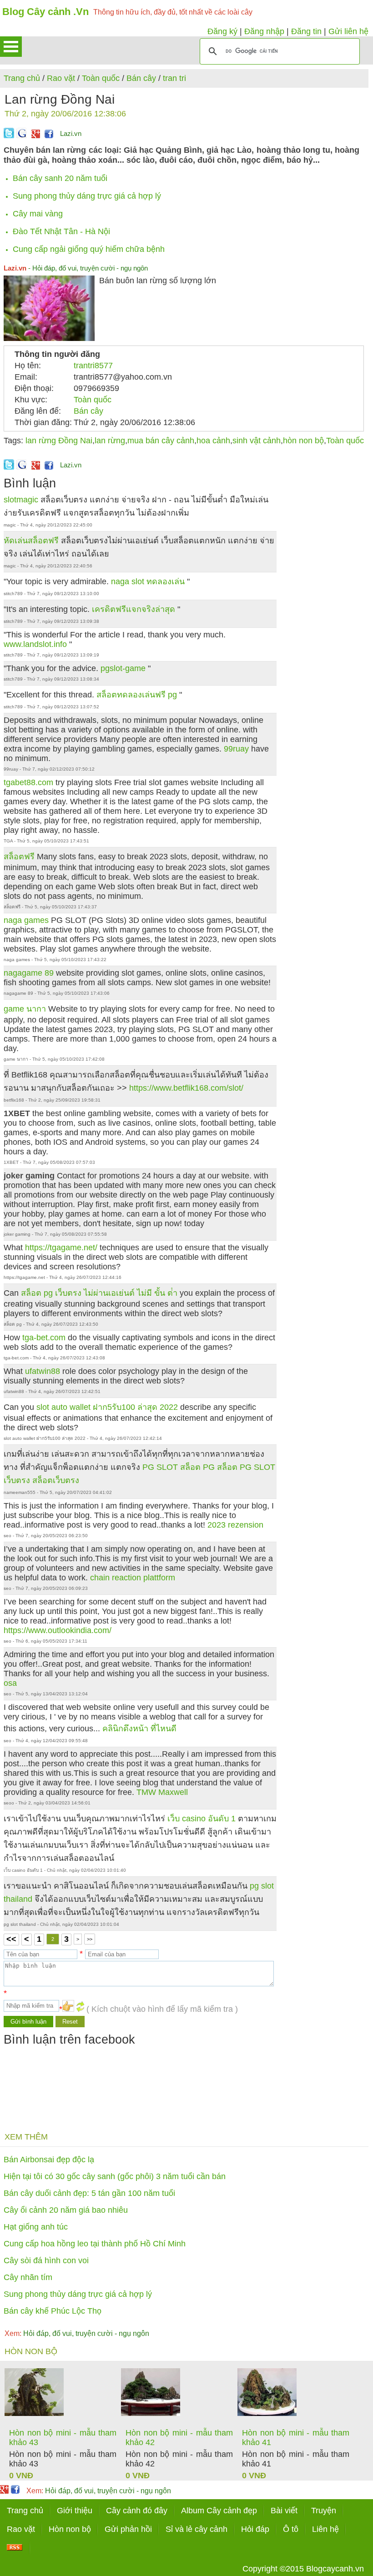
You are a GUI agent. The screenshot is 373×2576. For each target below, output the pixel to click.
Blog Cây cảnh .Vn (45, 12)
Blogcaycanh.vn (335, 2569)
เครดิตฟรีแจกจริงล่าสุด (135, 609)
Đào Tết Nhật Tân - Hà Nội (61, 231)
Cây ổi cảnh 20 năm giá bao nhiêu (66, 2210)
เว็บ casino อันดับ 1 (203, 1819)
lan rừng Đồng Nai (59, 441)
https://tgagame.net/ (61, 1248)
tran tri (174, 78)
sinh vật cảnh (257, 441)
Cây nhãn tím (28, 2277)
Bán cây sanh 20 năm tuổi (60, 178)
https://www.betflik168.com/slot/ (186, 1088)
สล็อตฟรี (19, 857)
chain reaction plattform (133, 1578)
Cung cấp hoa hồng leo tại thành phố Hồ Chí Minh (95, 2244)
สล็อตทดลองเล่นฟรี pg (138, 695)
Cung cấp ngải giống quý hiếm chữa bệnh (89, 249)
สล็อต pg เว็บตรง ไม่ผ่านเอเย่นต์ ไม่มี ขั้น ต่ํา (99, 1293)
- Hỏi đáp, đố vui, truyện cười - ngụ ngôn (76, 268)
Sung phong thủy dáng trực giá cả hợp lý (87, 196)
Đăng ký (222, 31)
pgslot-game (124, 668)
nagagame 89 (29, 973)
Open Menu (11, 47)
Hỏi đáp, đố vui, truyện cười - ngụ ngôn (77, 2333)
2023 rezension (235, 1525)
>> (90, 1939)
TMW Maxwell (162, 1792)
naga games (26, 920)
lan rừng (110, 441)
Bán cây (141, 78)
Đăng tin (306, 31)
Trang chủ (22, 78)
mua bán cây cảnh (161, 441)
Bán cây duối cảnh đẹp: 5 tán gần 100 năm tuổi (89, 2193)
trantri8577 (93, 366)
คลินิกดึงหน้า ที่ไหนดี (139, 1729)
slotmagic (21, 500)
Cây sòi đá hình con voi (46, 2260)
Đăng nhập (264, 31)
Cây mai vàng (38, 214)
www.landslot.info (36, 644)
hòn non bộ (303, 441)
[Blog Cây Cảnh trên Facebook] (49, 135)
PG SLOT (160, 1467)
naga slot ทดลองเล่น (149, 581)
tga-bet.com (44, 1338)
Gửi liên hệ (348, 31)
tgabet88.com (28, 782)
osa (10, 1683)
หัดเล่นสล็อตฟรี (31, 541)
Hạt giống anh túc (36, 2227)
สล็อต (227, 1467)
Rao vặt (61, 78)
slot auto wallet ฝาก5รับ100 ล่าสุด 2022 (107, 1407)
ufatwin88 (43, 1371)
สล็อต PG (197, 1467)
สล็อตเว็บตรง (56, 1480)
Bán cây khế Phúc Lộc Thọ (53, 2311)
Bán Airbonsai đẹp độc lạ (49, 2160)
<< (11, 1939)
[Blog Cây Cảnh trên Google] (35, 135)
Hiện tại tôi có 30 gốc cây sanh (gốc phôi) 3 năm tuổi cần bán (115, 2176)
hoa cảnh (213, 441)
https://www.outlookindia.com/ (58, 1630)
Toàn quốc (101, 78)
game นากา (25, 1009)
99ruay (236, 749)
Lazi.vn (71, 133)
